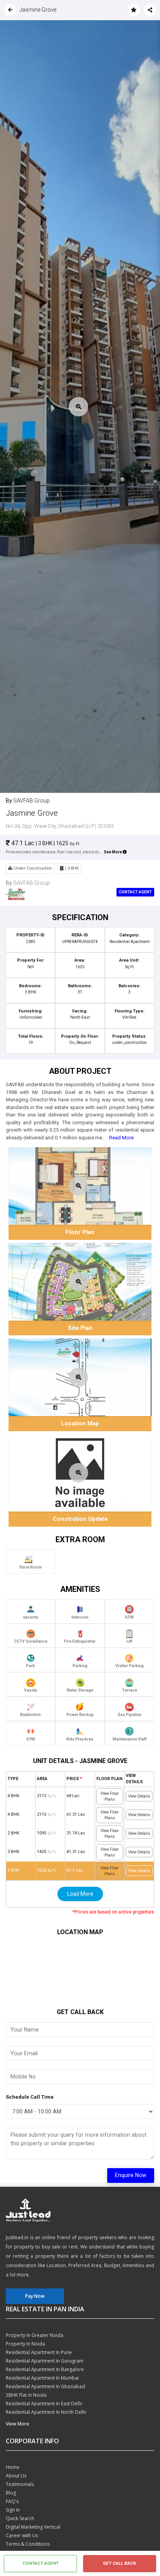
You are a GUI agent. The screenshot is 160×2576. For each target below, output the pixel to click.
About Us (16, 2476)
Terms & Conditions (28, 2544)
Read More (121, 1138)
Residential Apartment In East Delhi (44, 2404)
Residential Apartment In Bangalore (45, 2369)
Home (13, 2467)
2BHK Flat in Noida (26, 2395)
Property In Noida (25, 2344)
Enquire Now (131, 2175)
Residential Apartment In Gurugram (45, 2361)
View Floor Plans (110, 1796)
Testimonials (20, 2484)
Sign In (13, 2510)
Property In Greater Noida (35, 2335)
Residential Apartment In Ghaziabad (45, 2386)
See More (113, 852)
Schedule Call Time (30, 2097)
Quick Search (20, 2518)
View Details (139, 1796)
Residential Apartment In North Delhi (46, 2412)
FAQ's (12, 2501)
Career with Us (22, 2535)
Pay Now (35, 2296)
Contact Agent (135, 892)
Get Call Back (119, 2563)
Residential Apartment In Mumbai (42, 2378)
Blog (11, 2493)
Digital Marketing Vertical (33, 2527)
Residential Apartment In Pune (39, 2352)
